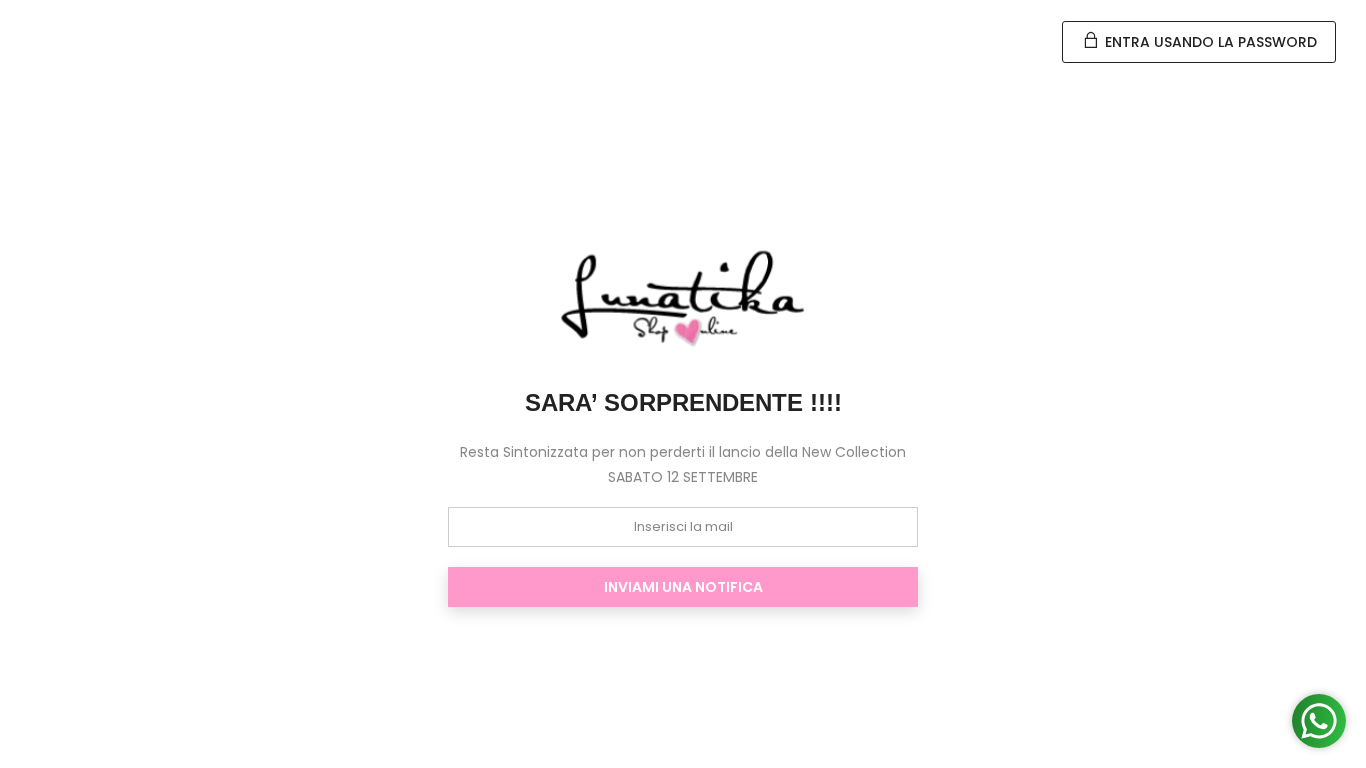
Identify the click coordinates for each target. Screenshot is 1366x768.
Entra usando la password (1209, 42)
